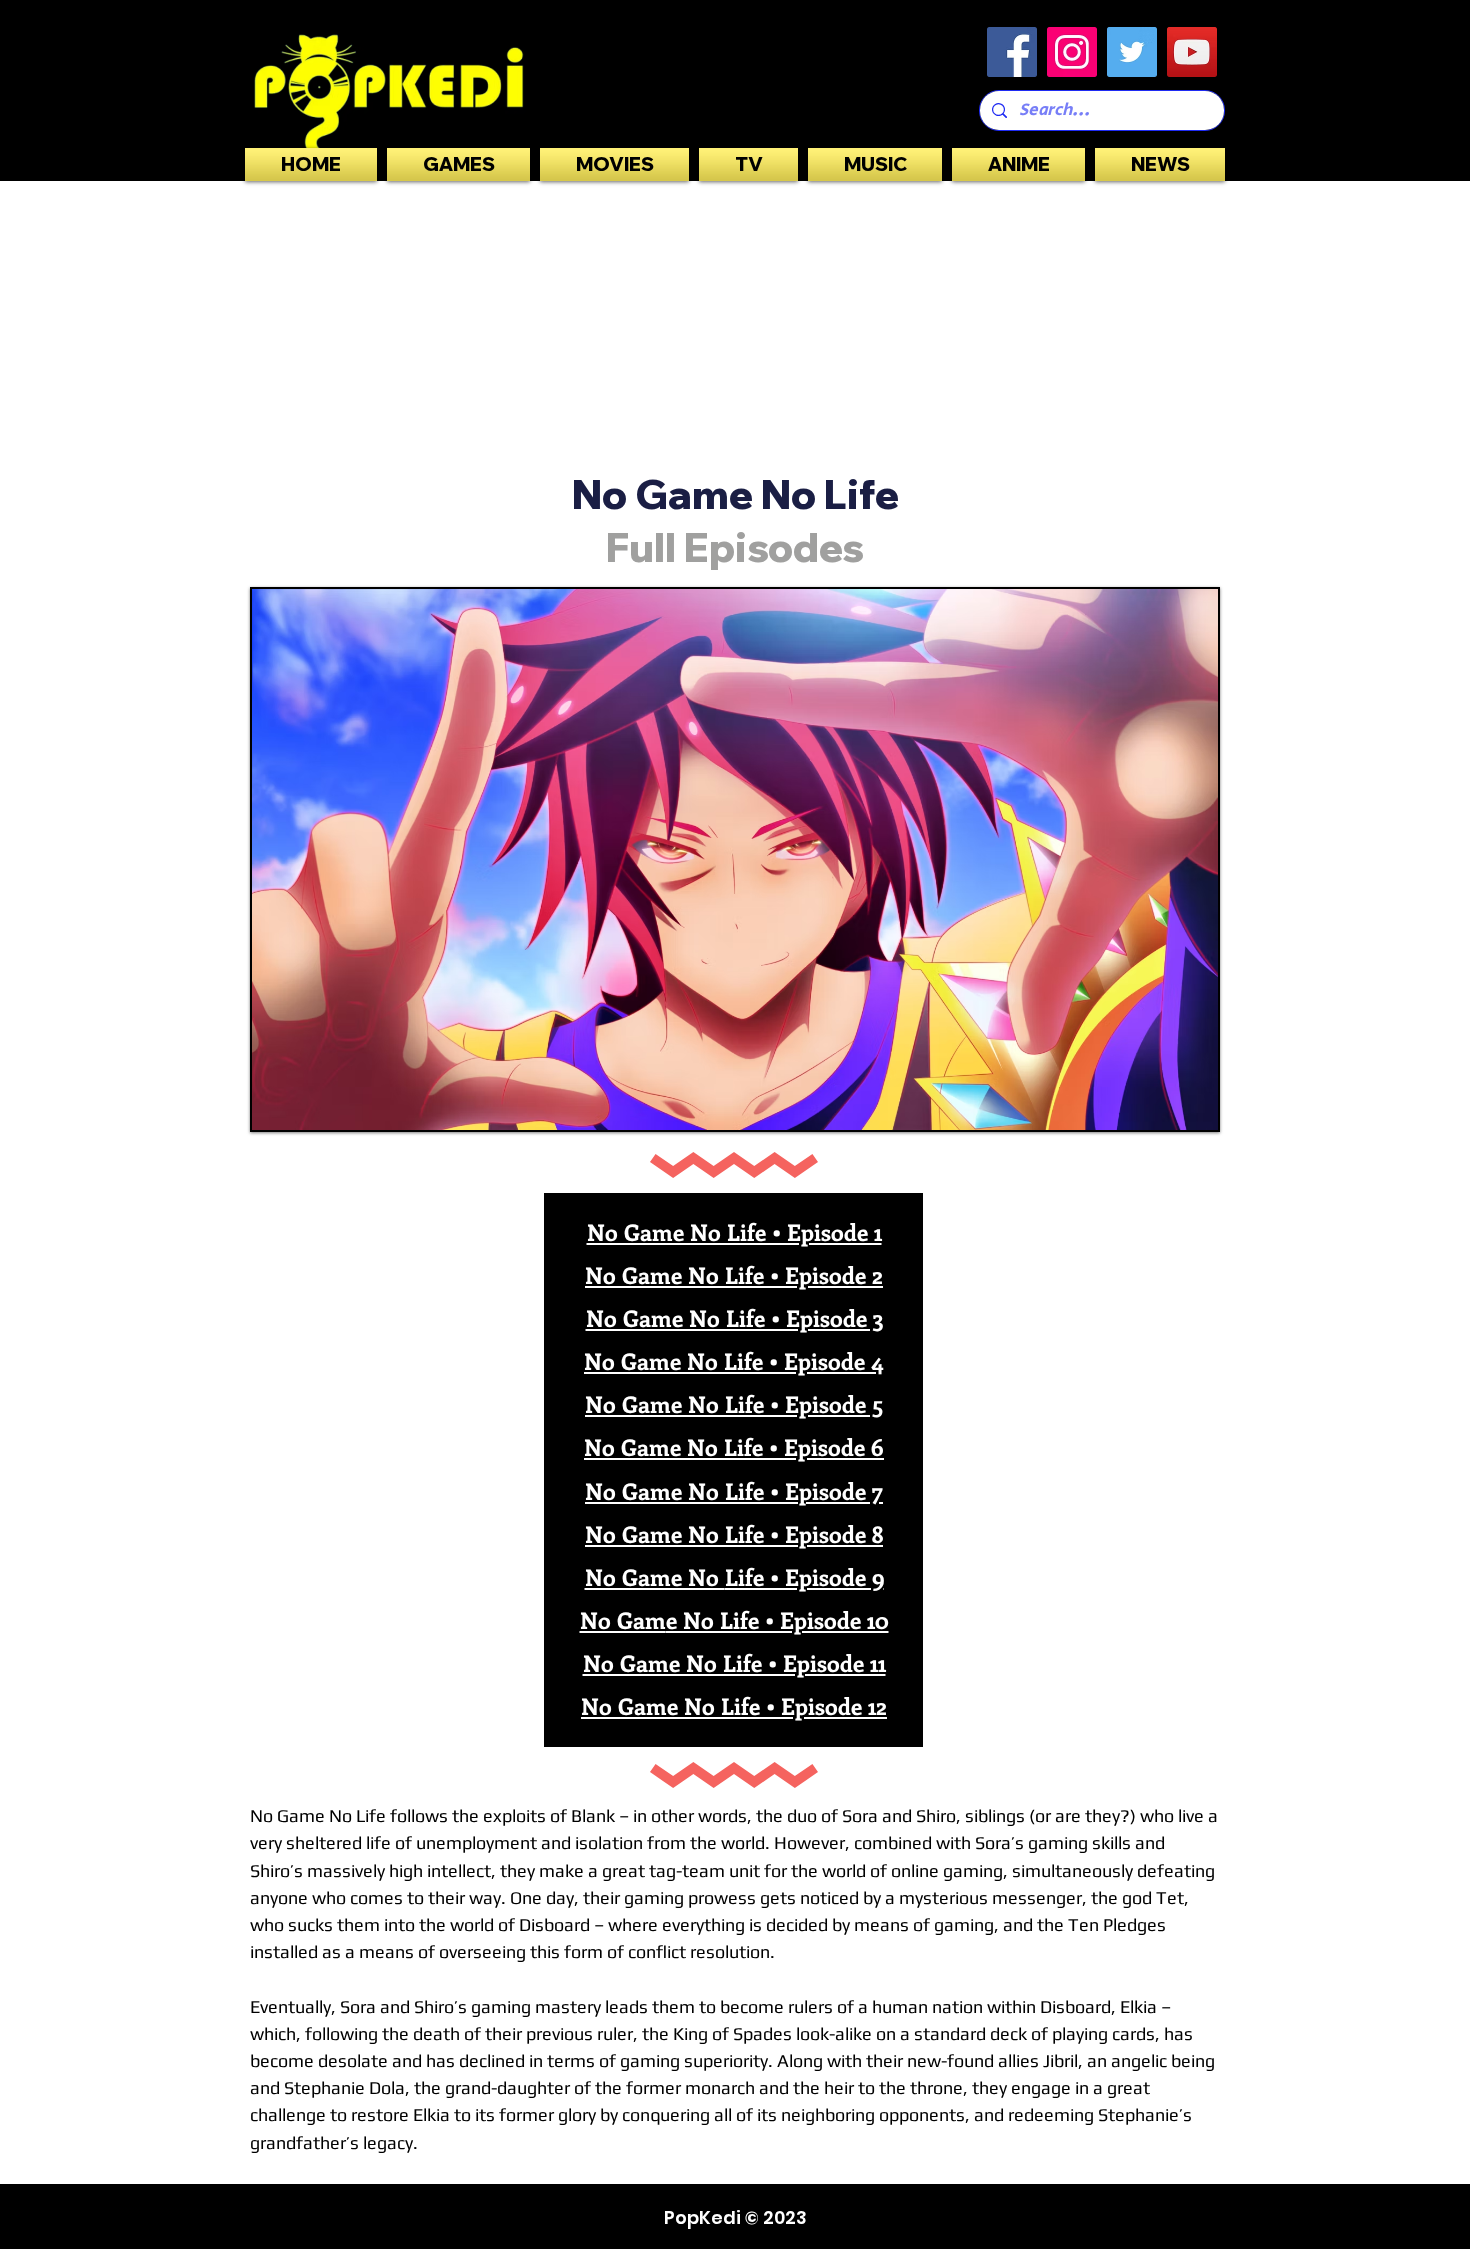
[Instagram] (1072, 52)
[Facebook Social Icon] (1012, 52)
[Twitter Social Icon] (1132, 52)
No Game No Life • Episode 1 (734, 1231)
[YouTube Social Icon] (1192, 52)
